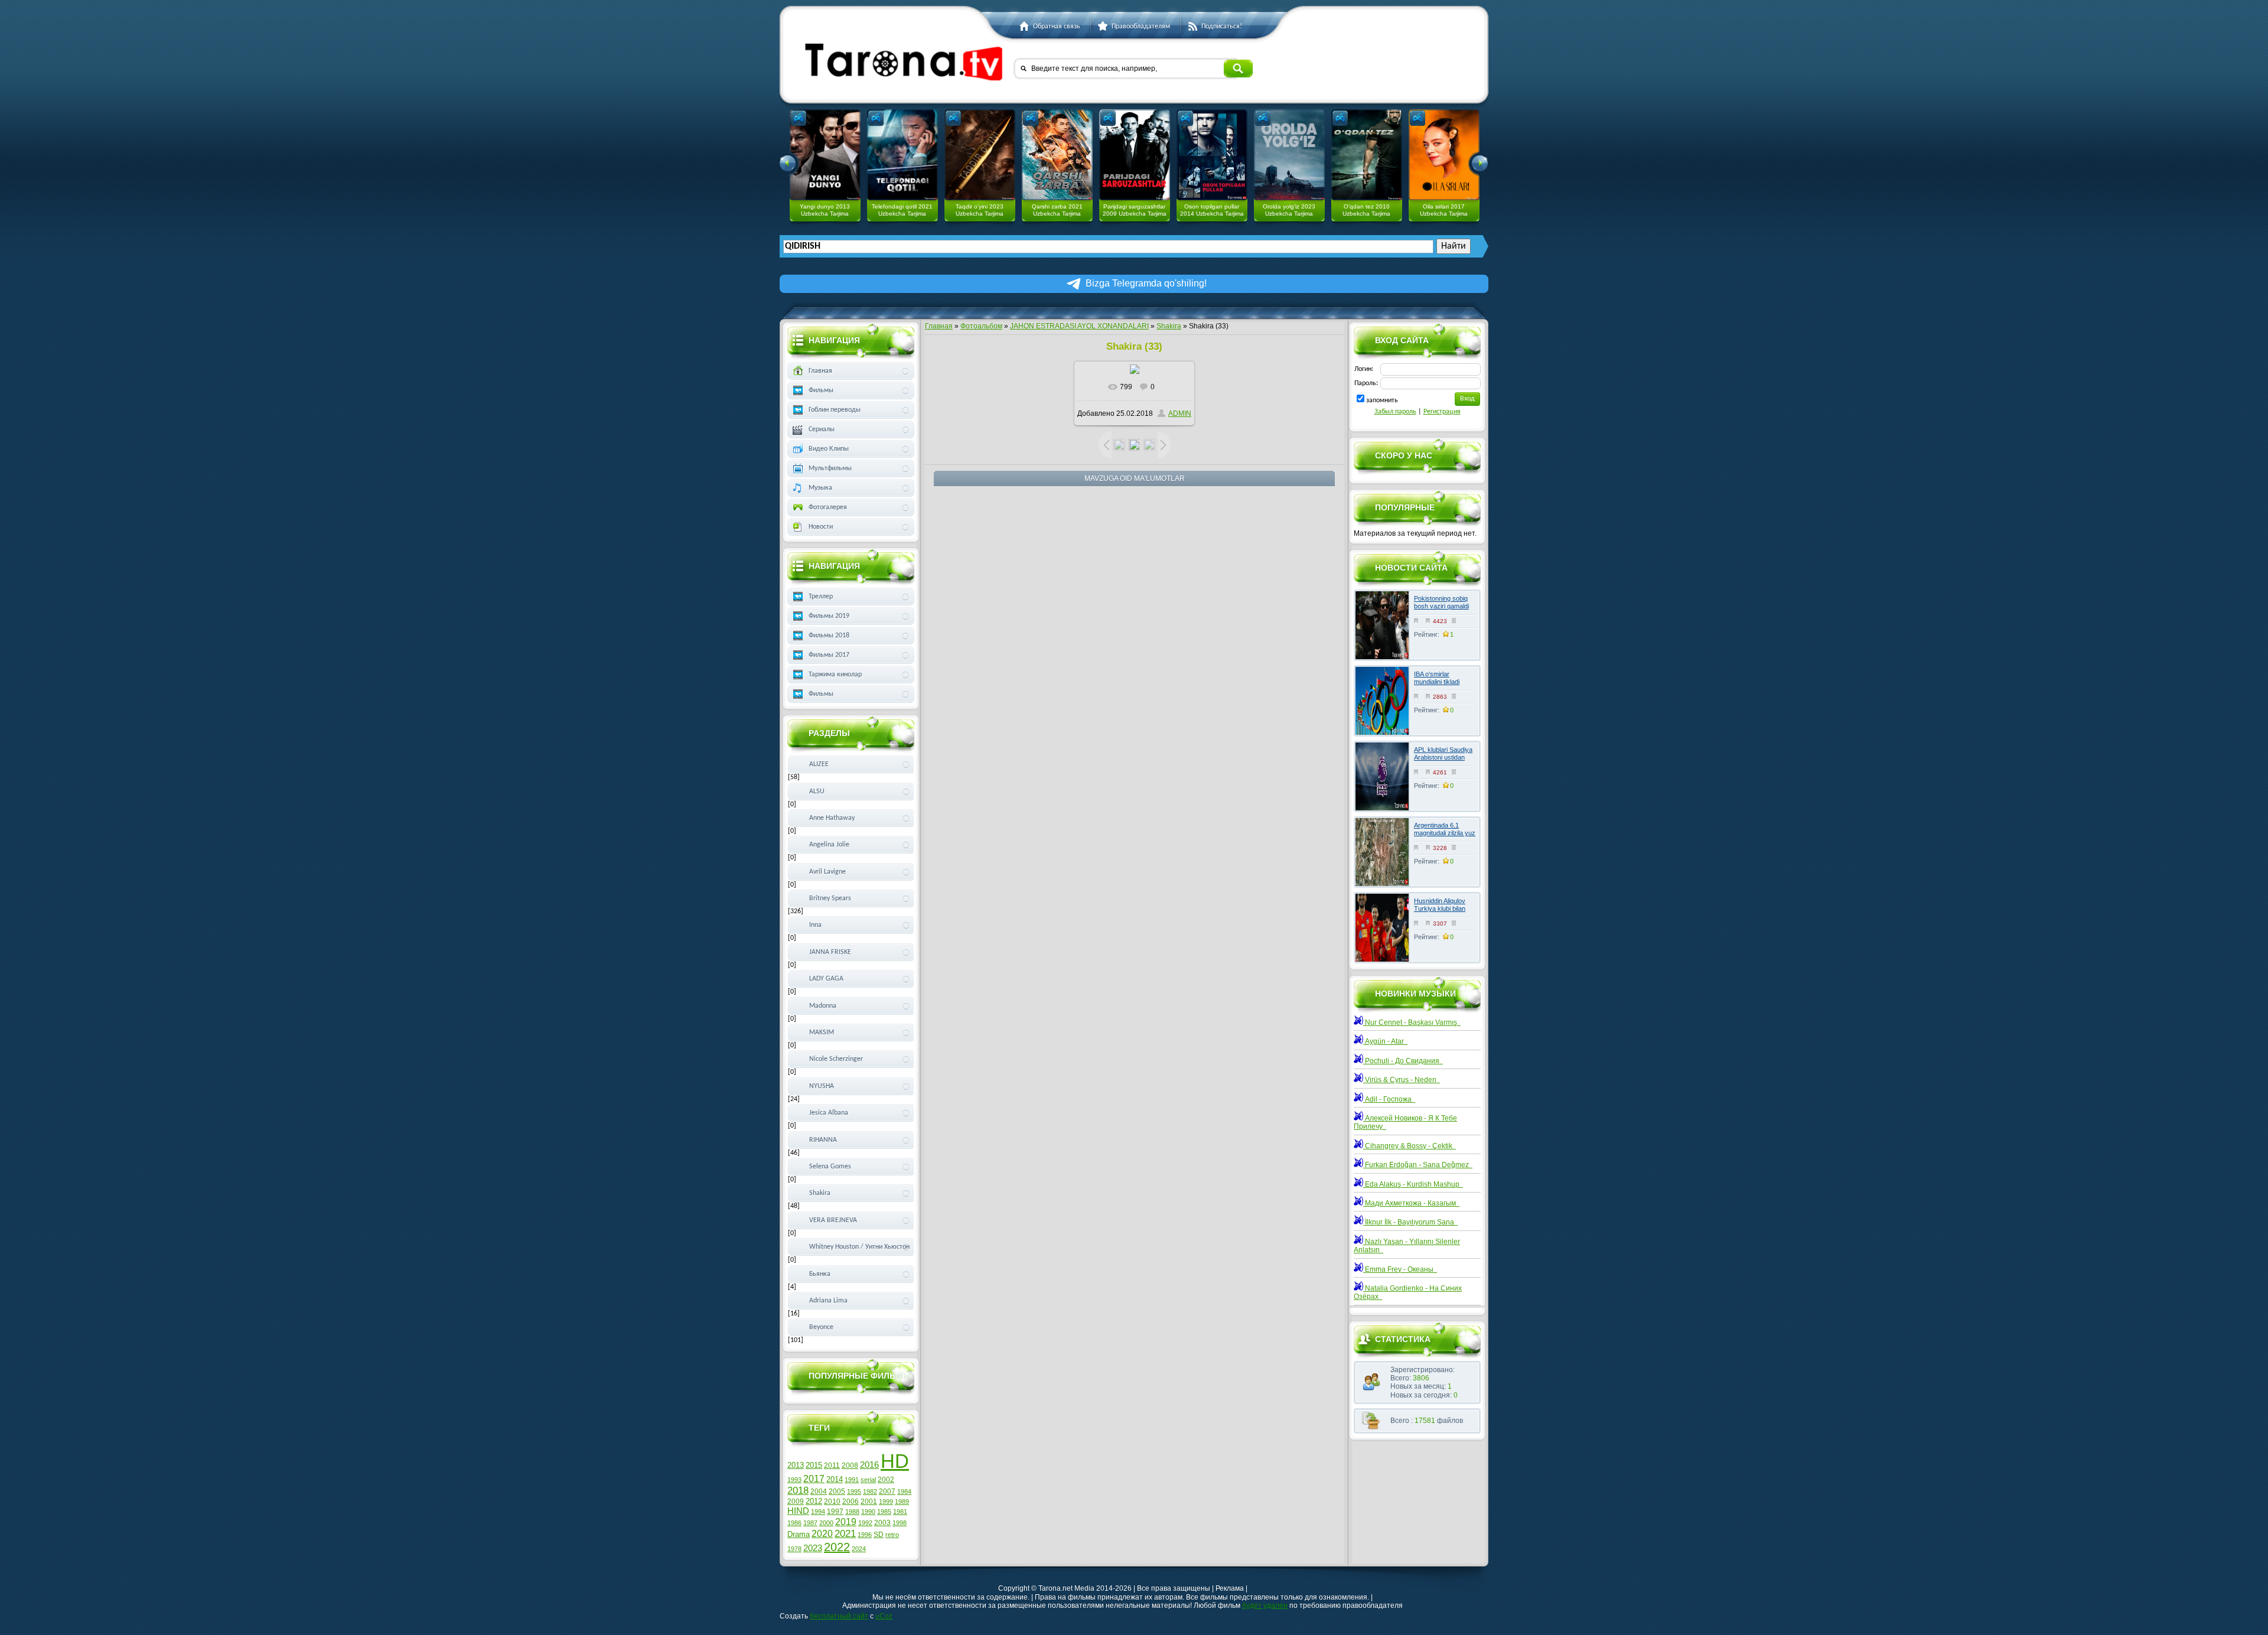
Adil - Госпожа (1389, 1099)
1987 (810, 1523)
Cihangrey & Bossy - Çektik (1410, 1146)
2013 (796, 1465)
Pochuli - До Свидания (1403, 1061)
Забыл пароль (1395, 412)
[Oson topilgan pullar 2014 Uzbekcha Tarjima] (1212, 155)
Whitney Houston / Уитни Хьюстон (859, 1247)
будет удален (1265, 1605)
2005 (837, 1491)
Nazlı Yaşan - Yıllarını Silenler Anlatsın (1407, 1246)
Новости (821, 527)
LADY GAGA (826, 979)
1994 (818, 1512)
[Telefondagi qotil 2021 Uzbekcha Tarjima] (902, 155)
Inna (815, 925)
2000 (826, 1523)
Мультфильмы (830, 468)
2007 (887, 1491)
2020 (822, 1534)
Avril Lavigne (827, 872)
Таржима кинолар (835, 675)
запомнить (1382, 400)
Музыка (820, 488)
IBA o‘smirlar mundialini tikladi (1437, 678)
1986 (794, 1523)
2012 (814, 1501)
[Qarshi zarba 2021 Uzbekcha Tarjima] (1057, 155)
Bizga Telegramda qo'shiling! (1146, 283)
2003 (882, 1523)
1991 (852, 1480)
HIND (798, 1511)
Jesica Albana (829, 1113)
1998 (900, 1523)
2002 (886, 1480)
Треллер (821, 597)
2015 (814, 1465)
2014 (835, 1479)
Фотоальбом (981, 326)
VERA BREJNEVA (833, 1220)
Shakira (1169, 326)
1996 (865, 1535)
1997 (835, 1512)
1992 (865, 1523)
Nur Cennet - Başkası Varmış (1412, 1022)
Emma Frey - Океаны (1400, 1269)
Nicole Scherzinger (836, 1059)
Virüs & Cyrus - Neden (1402, 1080)
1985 (884, 1512)
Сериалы (822, 429)
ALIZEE (819, 764)
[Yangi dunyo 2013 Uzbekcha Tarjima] (825, 155)
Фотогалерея (828, 507)
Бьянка (820, 1274)
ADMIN (1180, 413)
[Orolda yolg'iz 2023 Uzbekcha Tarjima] (1289, 155)
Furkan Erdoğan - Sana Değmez (1418, 1165)
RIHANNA (823, 1140)
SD (879, 1535)
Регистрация (1442, 412)
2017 (814, 1479)
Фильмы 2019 (829, 616)
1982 (870, 1491)
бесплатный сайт (839, 1616)
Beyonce (821, 1327)
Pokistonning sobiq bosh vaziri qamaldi (1441, 602)
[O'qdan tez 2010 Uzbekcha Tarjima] (1367, 155)
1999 (886, 1502)
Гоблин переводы (835, 410)
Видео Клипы (829, 449)
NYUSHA (822, 1086)
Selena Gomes (830, 1167)
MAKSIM (822, 1033)
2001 (869, 1502)
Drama (799, 1534)
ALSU (817, 792)
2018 (798, 1490)
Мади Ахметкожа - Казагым (1411, 1203)
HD (895, 1461)
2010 (832, 1502)
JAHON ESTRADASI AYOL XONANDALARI (1079, 326)
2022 (837, 1547)
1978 (794, 1549)
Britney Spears (830, 898)
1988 (852, 1512)
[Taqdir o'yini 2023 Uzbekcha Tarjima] (980, 155)
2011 (832, 1465)
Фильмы (821, 390)
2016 (869, 1465)
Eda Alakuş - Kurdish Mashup (1413, 1184)
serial (868, 1480)
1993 (794, 1480)
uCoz (884, 1616)
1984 (904, 1491)
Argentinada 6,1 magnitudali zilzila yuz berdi (1445, 833)
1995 (854, 1491)
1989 (902, 1502)
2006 (850, 1502)
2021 (845, 1533)
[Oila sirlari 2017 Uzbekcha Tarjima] (1444, 155)
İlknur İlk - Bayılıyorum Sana (1410, 1222)
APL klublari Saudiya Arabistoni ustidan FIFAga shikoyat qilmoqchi (1443, 761)
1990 (868, 1512)
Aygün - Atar (1385, 1041)
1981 (900, 1512)
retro (892, 1535)
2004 (819, 1491)
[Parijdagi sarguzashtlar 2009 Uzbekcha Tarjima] (1135, 155)
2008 (850, 1465)
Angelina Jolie (829, 845)
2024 (859, 1549)
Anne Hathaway (832, 818)
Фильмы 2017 (829, 655)
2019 (846, 1522)
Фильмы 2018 (829, 636)
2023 (813, 1548)
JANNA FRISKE (830, 952)
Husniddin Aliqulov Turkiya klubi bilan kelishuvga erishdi (1440, 908)
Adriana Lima (828, 1301)
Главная (939, 326)
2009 (796, 1502)
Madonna (823, 1006)
